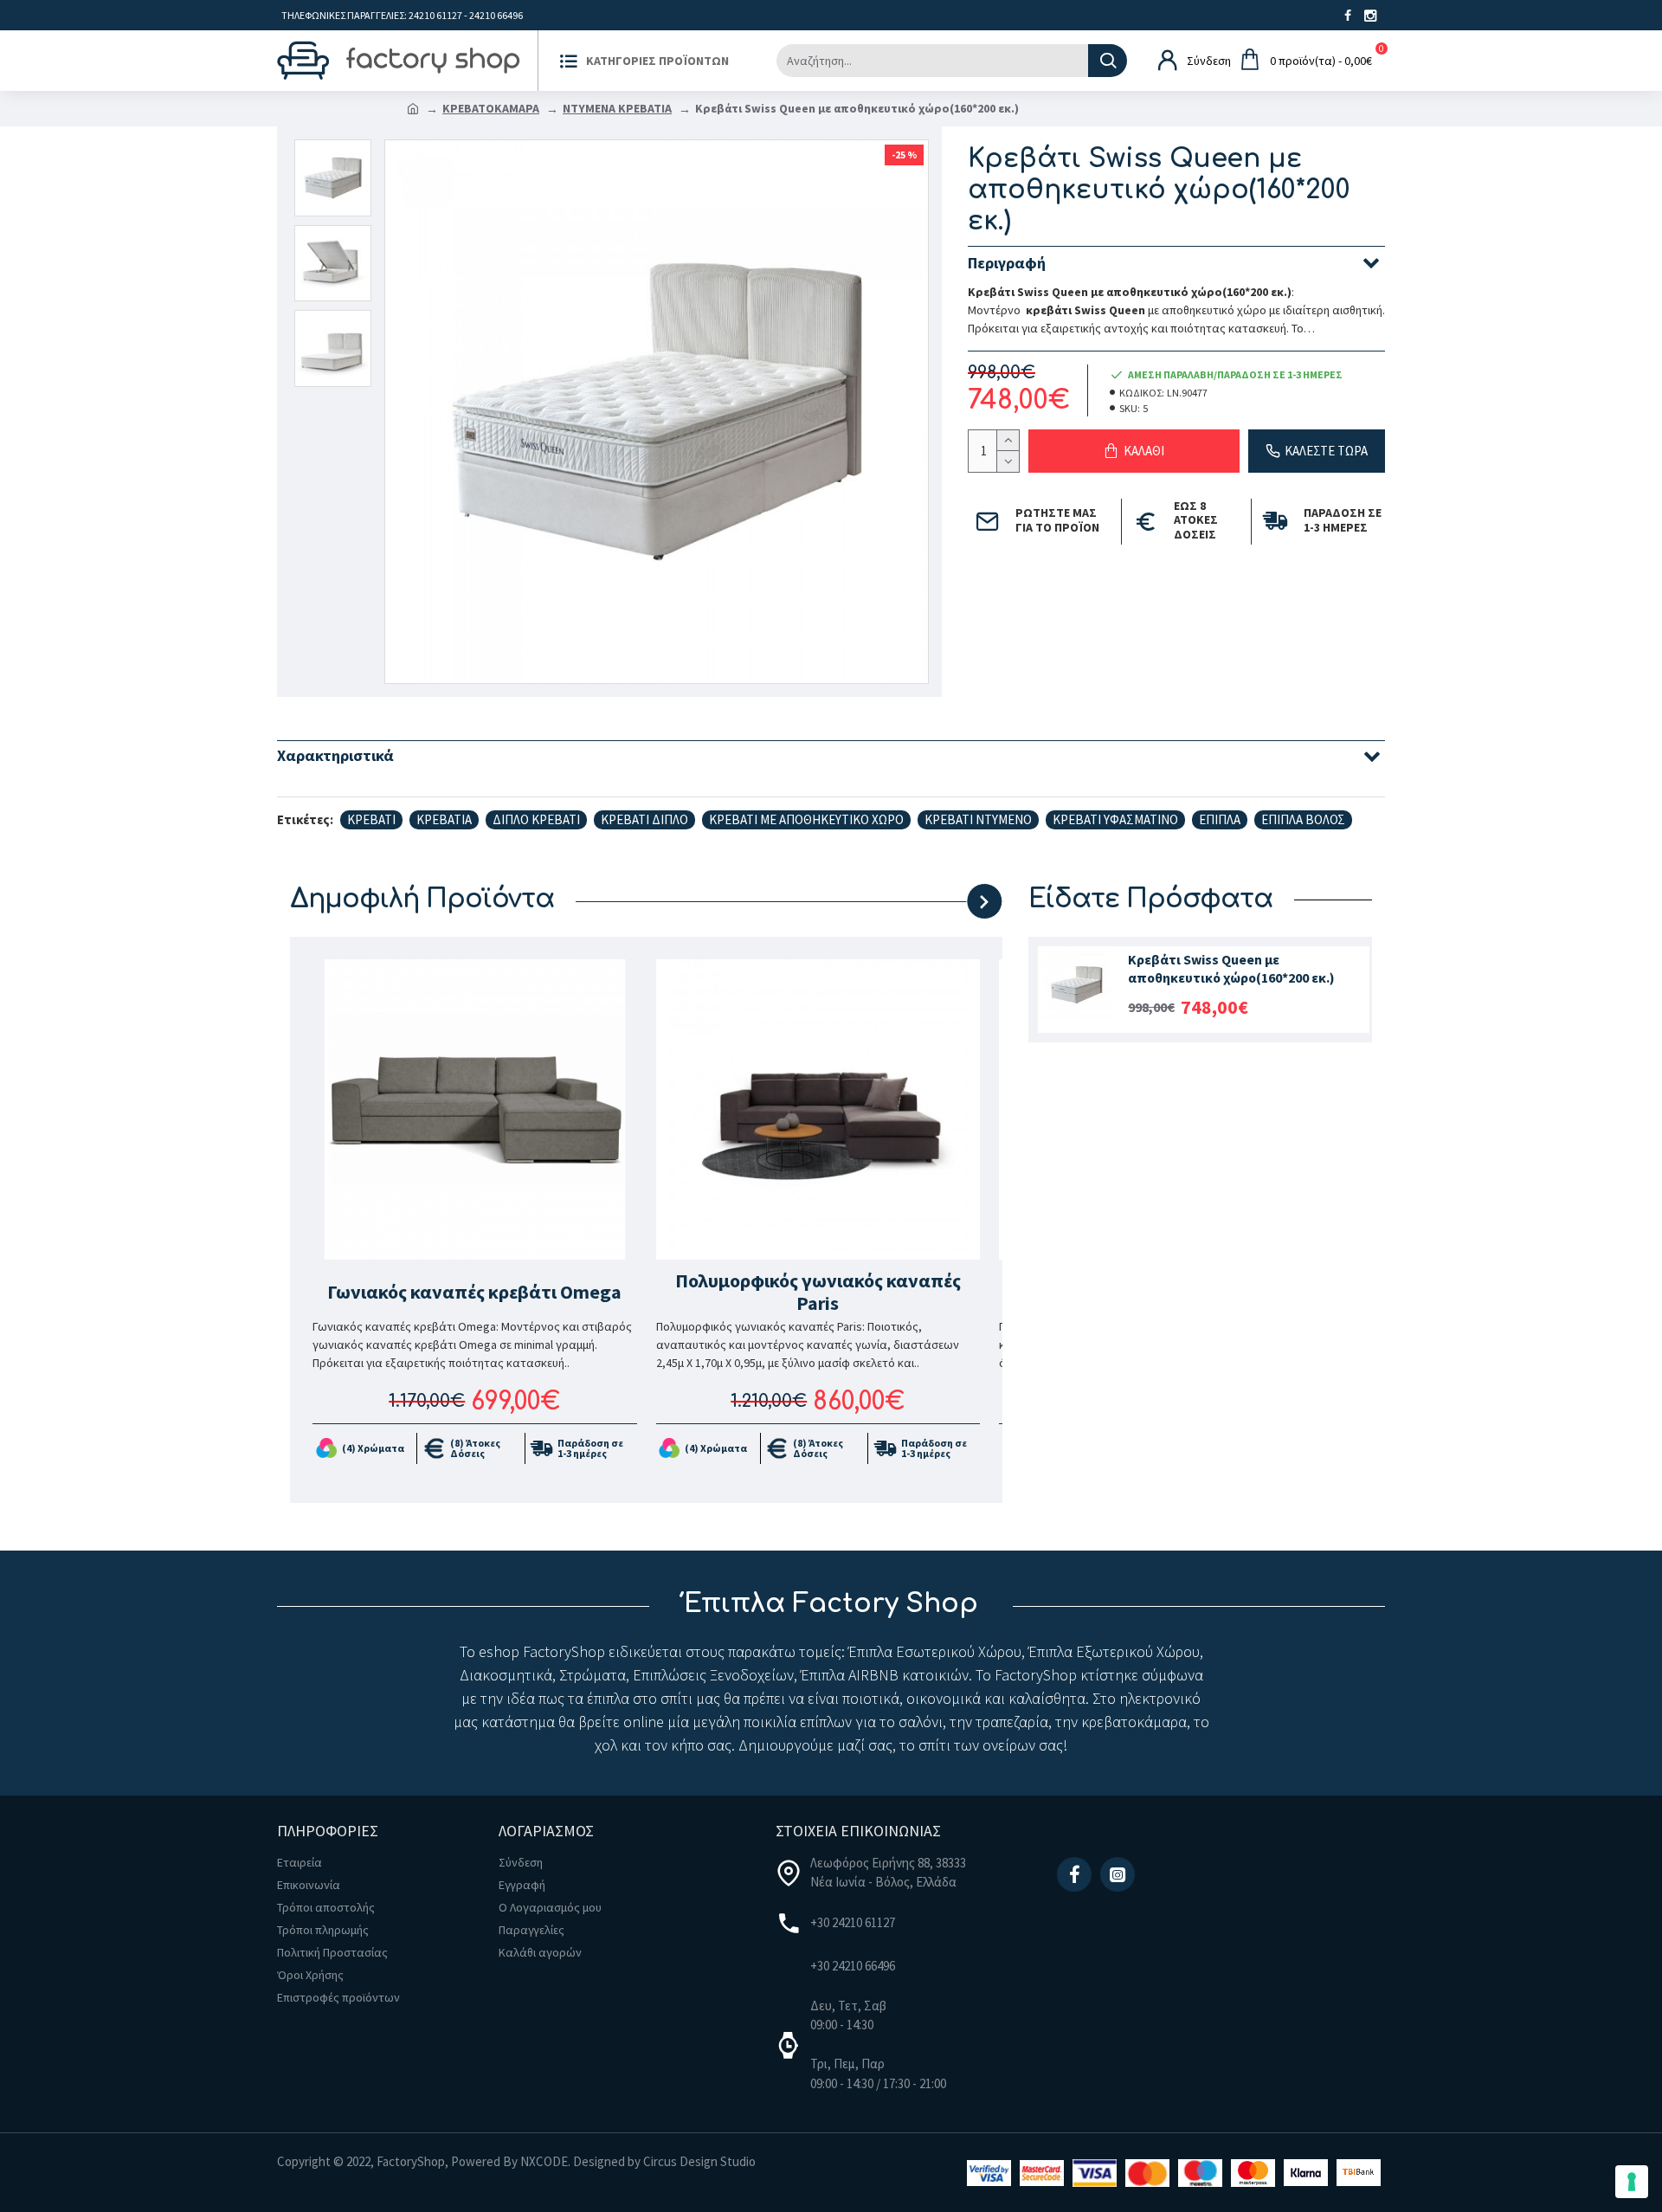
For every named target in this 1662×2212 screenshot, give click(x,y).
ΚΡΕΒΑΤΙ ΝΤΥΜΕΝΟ (978, 819)
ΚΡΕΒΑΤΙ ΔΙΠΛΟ (644, 819)
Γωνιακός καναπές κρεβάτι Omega (474, 1292)
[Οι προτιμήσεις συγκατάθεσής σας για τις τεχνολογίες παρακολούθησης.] (1632, 2182)
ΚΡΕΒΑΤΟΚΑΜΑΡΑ (491, 108)
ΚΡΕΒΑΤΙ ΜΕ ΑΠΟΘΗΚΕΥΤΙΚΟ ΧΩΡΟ (806, 819)
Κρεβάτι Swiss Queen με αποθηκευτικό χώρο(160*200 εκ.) (1231, 968)
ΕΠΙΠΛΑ (1220, 819)
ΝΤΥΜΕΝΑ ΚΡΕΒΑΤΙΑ (617, 108)
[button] (912, 901)
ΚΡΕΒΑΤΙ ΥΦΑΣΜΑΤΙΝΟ (1115, 819)
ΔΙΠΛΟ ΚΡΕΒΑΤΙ (536, 819)
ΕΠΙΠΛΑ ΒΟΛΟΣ (1303, 819)
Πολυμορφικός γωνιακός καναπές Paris (818, 1292)
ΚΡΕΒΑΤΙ (371, 819)
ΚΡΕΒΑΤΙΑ (444, 819)
